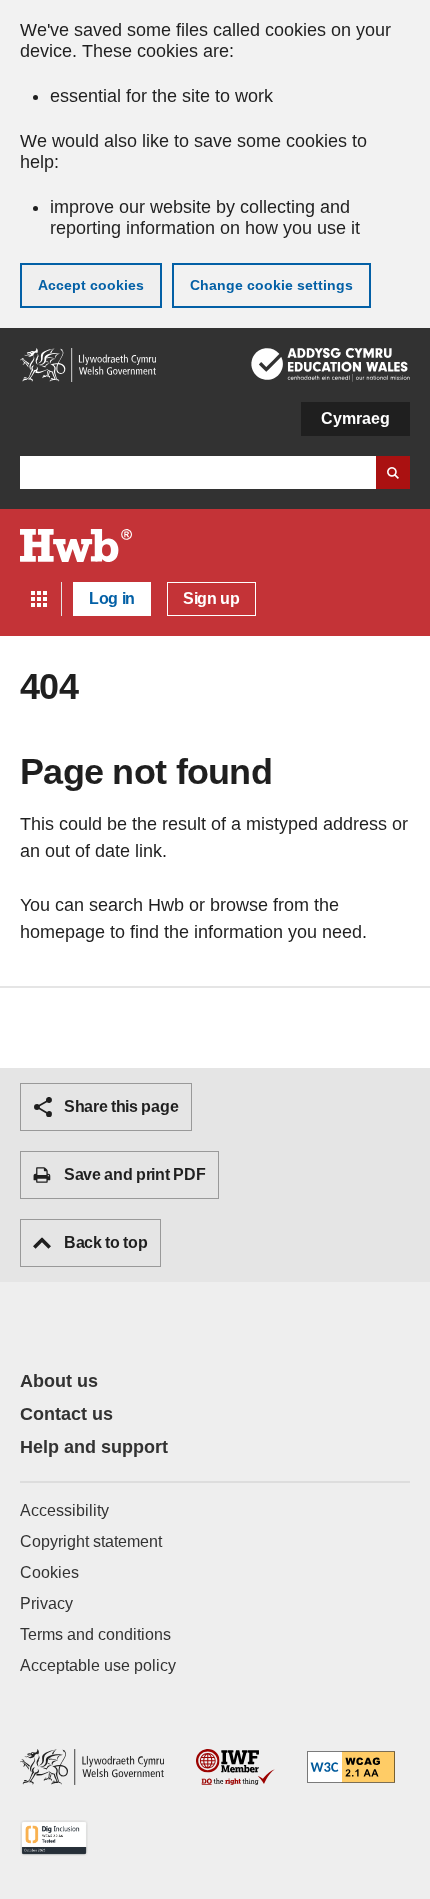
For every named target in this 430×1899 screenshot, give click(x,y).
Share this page (121, 1106)
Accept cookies (91, 285)
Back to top (105, 1242)
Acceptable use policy (98, 1665)
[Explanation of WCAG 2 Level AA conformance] (351, 1768)
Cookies (49, 1572)
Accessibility (64, 1510)
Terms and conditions (95, 1634)
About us (59, 1381)
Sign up (211, 598)
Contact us (66, 1414)
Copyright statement (91, 1541)
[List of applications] (39, 599)
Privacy (46, 1603)
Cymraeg (355, 418)
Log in (112, 598)
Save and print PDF (134, 1174)
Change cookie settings (271, 285)
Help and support (94, 1447)
